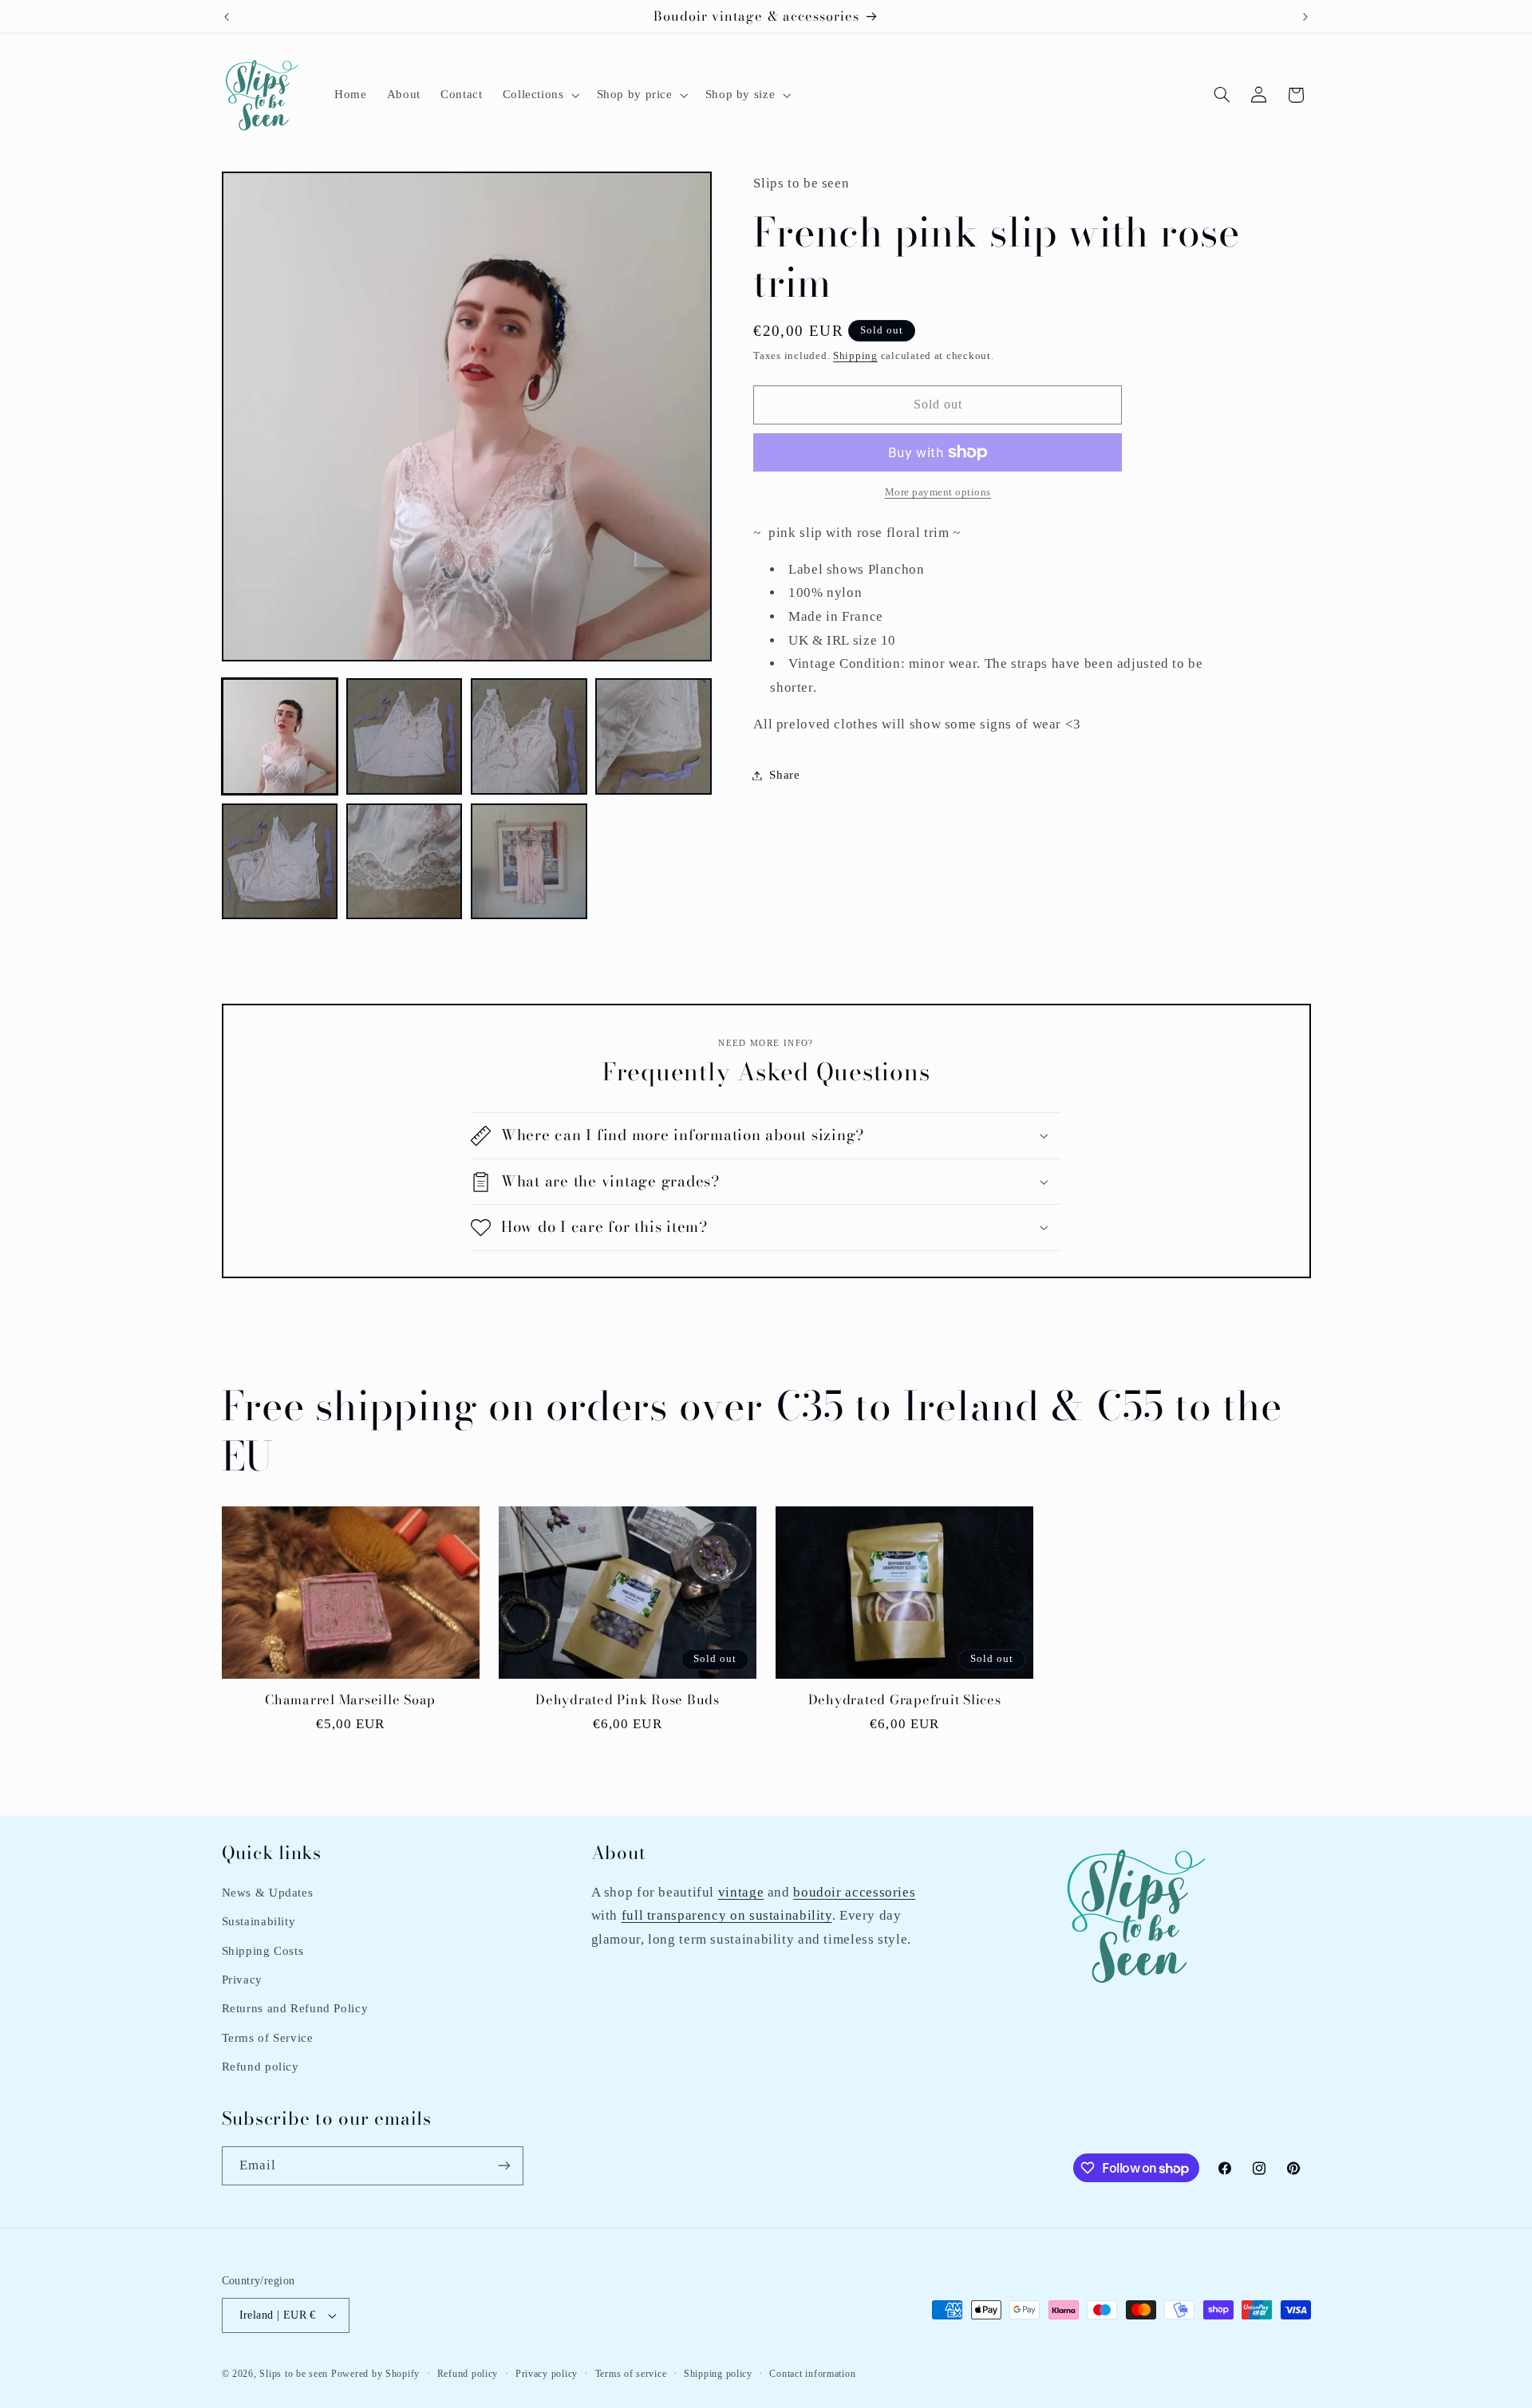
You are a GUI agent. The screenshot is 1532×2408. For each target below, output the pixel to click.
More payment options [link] (938, 492)
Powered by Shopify (375, 2374)
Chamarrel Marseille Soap (350, 1700)
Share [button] (784, 775)
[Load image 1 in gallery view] (280, 736)
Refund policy (261, 2067)
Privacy (242, 1980)
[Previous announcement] (227, 17)
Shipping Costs (263, 1951)
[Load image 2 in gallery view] (405, 736)
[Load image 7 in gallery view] (529, 862)
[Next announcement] (1305, 17)
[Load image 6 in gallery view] (405, 862)
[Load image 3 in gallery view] (529, 736)
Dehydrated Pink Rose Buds (628, 1700)
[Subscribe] (503, 2166)
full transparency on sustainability (727, 1915)
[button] (539, 95)
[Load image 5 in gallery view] (280, 862)
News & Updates (268, 1893)
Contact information (812, 2374)
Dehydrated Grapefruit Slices (905, 1700)
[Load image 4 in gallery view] (653, 736)
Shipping (855, 356)
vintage (741, 1892)
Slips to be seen (294, 2374)
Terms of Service (268, 2038)
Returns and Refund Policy (295, 2008)
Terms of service (631, 2374)
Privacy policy (547, 2374)
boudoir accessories (854, 1892)
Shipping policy (718, 2374)
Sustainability (259, 1921)
